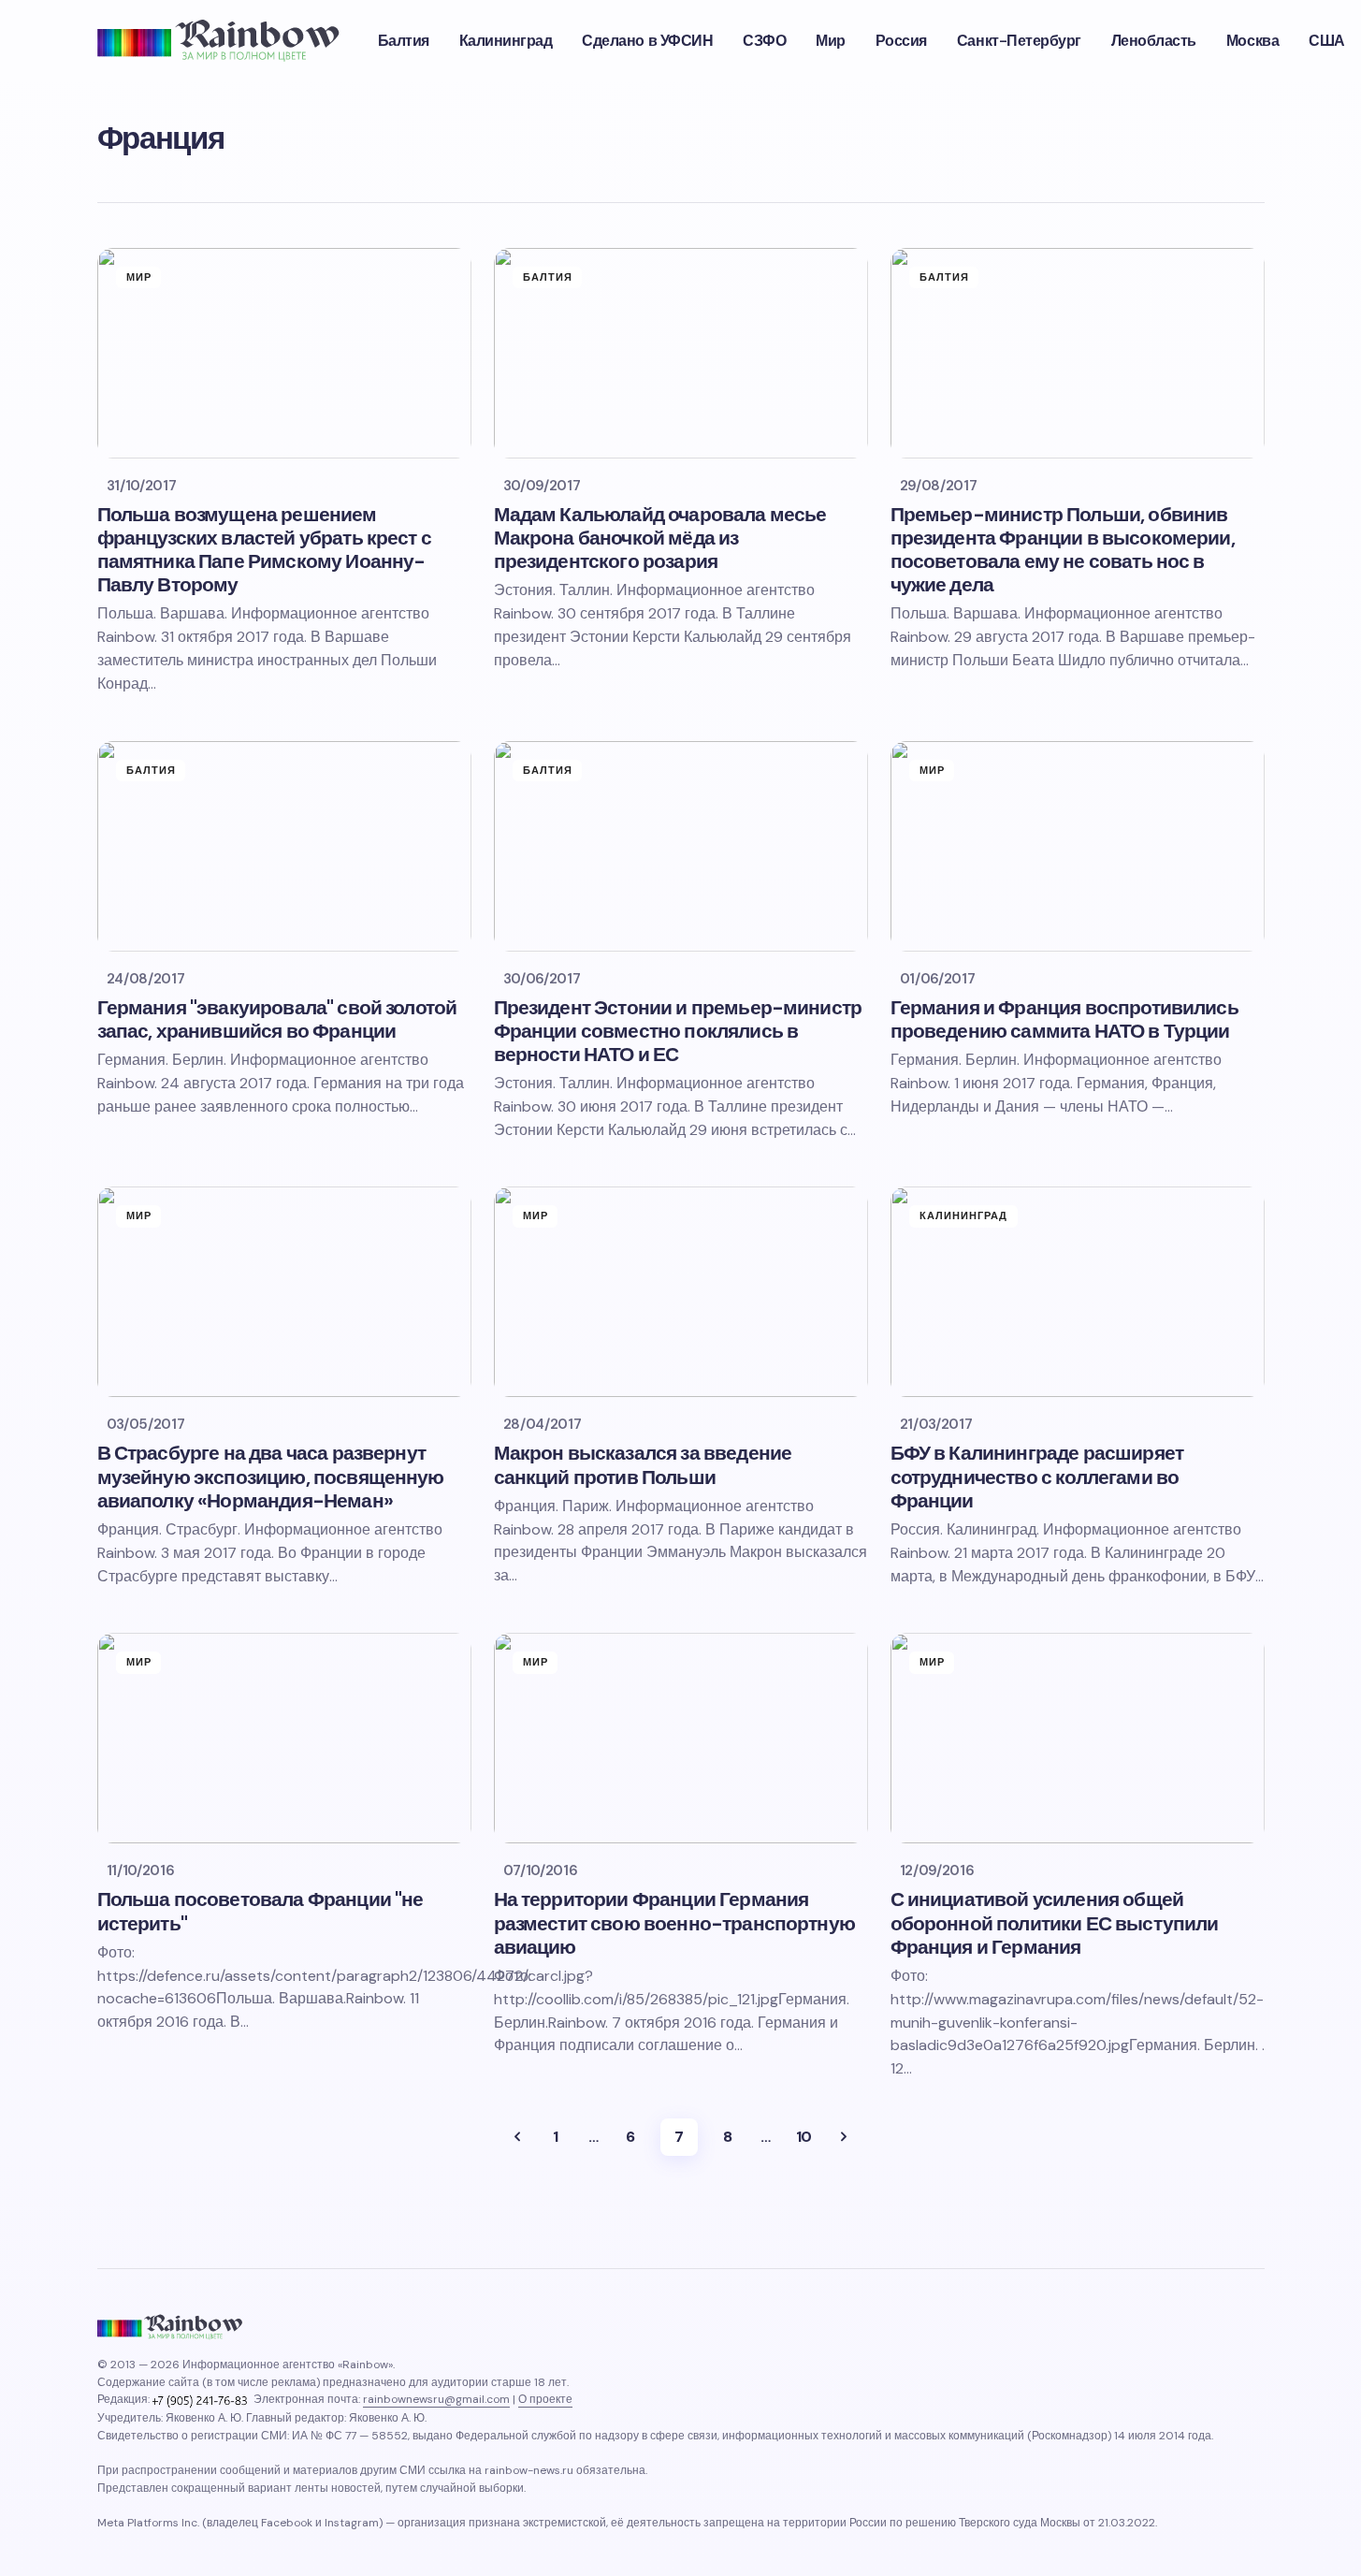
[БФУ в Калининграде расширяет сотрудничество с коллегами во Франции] (1078, 1292)
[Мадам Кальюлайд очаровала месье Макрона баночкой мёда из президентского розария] (681, 353)
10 (804, 2137)
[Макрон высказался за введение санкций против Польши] (681, 1292)
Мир (139, 277)
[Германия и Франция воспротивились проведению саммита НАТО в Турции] (1078, 846)
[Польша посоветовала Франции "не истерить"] (284, 1738)
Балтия (548, 277)
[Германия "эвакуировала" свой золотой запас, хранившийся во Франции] (284, 846)
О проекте (545, 2399)
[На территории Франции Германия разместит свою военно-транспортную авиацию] (681, 1738)
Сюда (844, 2137)
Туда (517, 2137)
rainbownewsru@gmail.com (436, 2399)
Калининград (964, 1215)
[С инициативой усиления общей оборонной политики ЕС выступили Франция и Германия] (1078, 1738)
